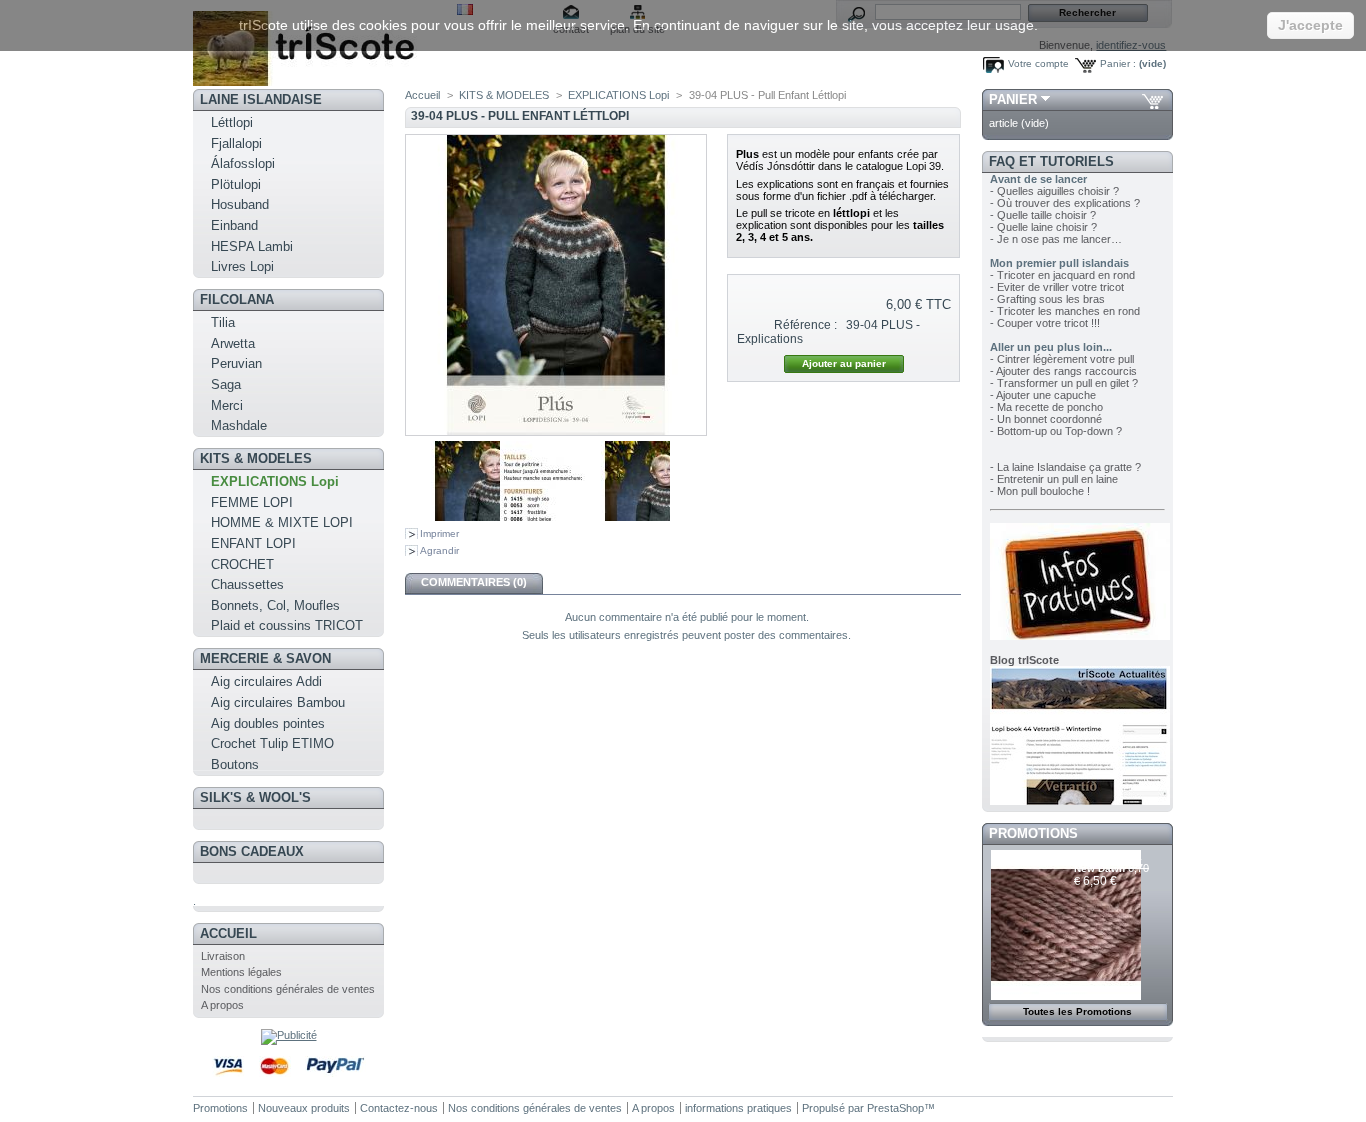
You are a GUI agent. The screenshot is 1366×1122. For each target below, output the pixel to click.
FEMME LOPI (252, 502)
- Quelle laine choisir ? (1043, 227)
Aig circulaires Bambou (278, 702)
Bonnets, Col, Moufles (275, 605)
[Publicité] (289, 1035)
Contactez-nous (399, 1108)
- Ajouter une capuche (1043, 395)
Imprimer (439, 533)
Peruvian (236, 363)
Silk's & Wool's (255, 797)
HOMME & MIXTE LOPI (282, 522)
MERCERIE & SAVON (265, 658)
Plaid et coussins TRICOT (287, 625)
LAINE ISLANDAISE (261, 99)
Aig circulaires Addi (266, 681)
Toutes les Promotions (1077, 1011)
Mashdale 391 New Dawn (1108, 862)
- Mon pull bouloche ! (1040, 491)
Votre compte (1038, 63)
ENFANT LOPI (253, 543)
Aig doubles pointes (268, 723)
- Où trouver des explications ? (1065, 203)
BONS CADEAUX (252, 851)
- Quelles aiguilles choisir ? (1054, 191)
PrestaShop (895, 1108)
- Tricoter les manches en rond (1065, 311)
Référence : (805, 325)
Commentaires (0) (474, 582)
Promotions (1033, 833)
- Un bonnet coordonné (1046, 419)
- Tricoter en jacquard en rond (1062, 275)
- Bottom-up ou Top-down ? (1056, 431)
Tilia (223, 322)
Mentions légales (241, 972)
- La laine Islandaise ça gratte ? (1065, 467)
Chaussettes (247, 584)
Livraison (223, 956)
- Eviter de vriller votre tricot (1057, 287)
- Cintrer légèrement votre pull (1062, 359)
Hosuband (240, 204)
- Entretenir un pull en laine (1054, 479)
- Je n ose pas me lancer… (1056, 239)
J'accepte (1310, 25)
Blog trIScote (1024, 660)
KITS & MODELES (256, 458)
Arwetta (233, 343)
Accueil (228, 933)
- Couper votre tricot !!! (1045, 323)
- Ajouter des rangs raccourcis (1063, 371)
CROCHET (242, 564)
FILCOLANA (237, 299)
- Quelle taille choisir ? (1043, 215)
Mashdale (239, 425)
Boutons (235, 764)
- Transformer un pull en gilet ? (1064, 383)
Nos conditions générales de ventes (288, 989)
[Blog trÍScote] (1080, 801)
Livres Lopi (242, 266)
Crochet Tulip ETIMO (272, 743)
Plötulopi (236, 184)
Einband (234, 225)
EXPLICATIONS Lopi (275, 481)
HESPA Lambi (252, 246)
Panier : (1118, 63)
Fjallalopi (236, 143)
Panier (1013, 99)
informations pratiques (738, 1108)
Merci (227, 405)
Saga (226, 384)
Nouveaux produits (304, 1108)
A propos (222, 1005)
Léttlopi (232, 122)
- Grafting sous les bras (1047, 299)
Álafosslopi (243, 163)
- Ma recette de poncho (1046, 407)
